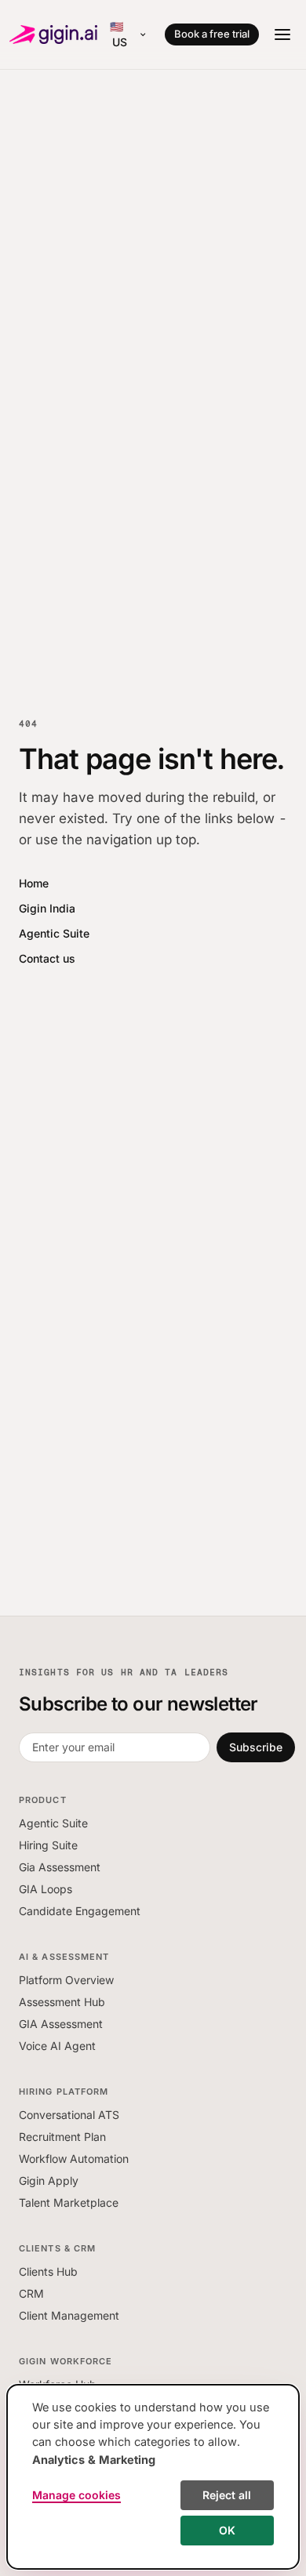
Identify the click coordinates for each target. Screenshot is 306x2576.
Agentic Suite (54, 933)
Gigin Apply (49, 2181)
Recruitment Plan (62, 2137)
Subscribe (256, 1747)
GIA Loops (46, 1889)
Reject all (227, 2495)
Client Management (69, 2315)
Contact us (47, 958)
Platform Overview (66, 1980)
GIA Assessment (61, 2024)
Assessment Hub (62, 2002)
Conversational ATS (69, 2115)
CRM (31, 2293)
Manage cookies (76, 2495)
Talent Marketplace (69, 2202)
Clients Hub (48, 2271)
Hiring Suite (48, 1845)
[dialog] (153, 2477)
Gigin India (47, 908)
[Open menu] (282, 34)
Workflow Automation (74, 2159)
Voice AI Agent (57, 2046)
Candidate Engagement (80, 1911)
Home (34, 883)
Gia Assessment (60, 1867)
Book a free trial (212, 34)
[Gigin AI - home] (53, 34)
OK (227, 2530)
